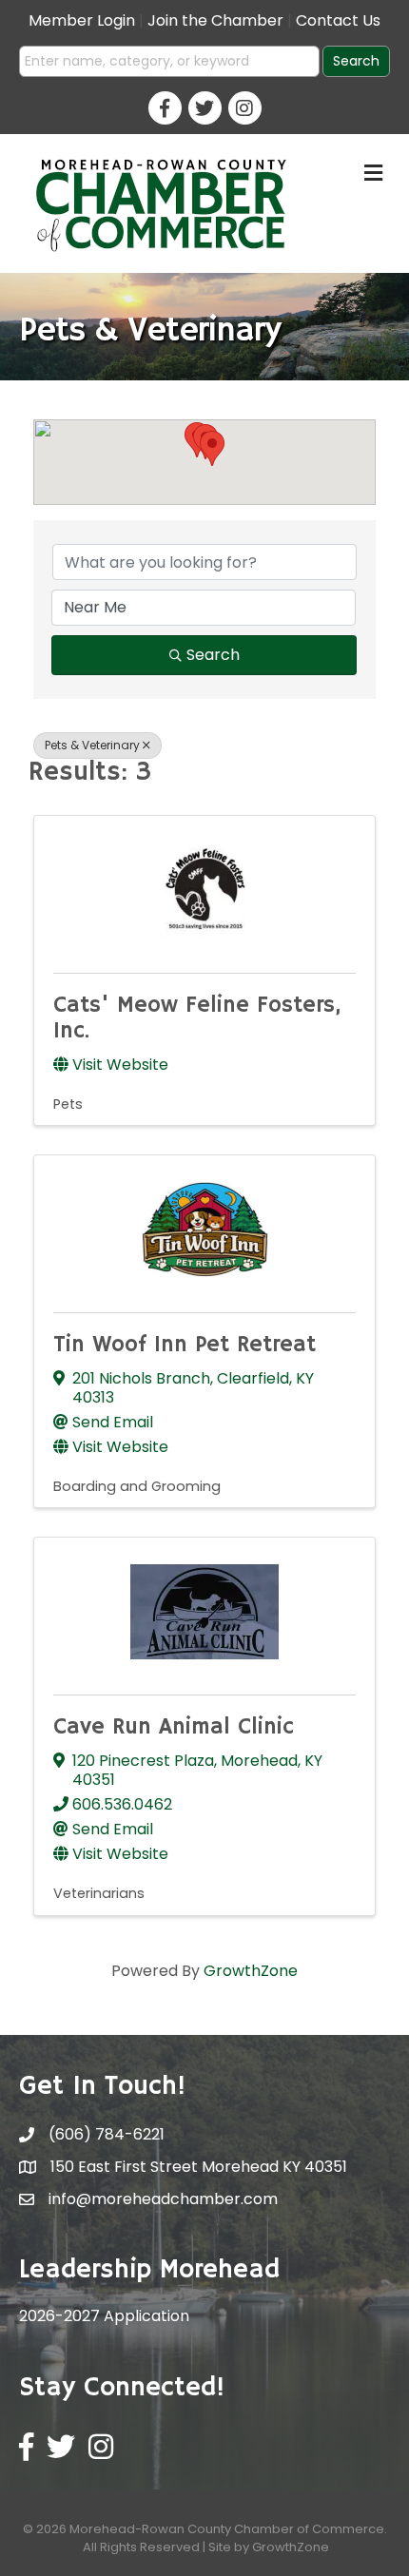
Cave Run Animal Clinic (174, 1727)
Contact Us (338, 20)
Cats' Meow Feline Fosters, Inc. (197, 1017)
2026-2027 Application (104, 2316)
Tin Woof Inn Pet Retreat (185, 1345)
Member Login (82, 20)
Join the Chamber (215, 20)
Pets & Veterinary (92, 745)
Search (213, 655)
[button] (212, 448)
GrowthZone (251, 1971)
